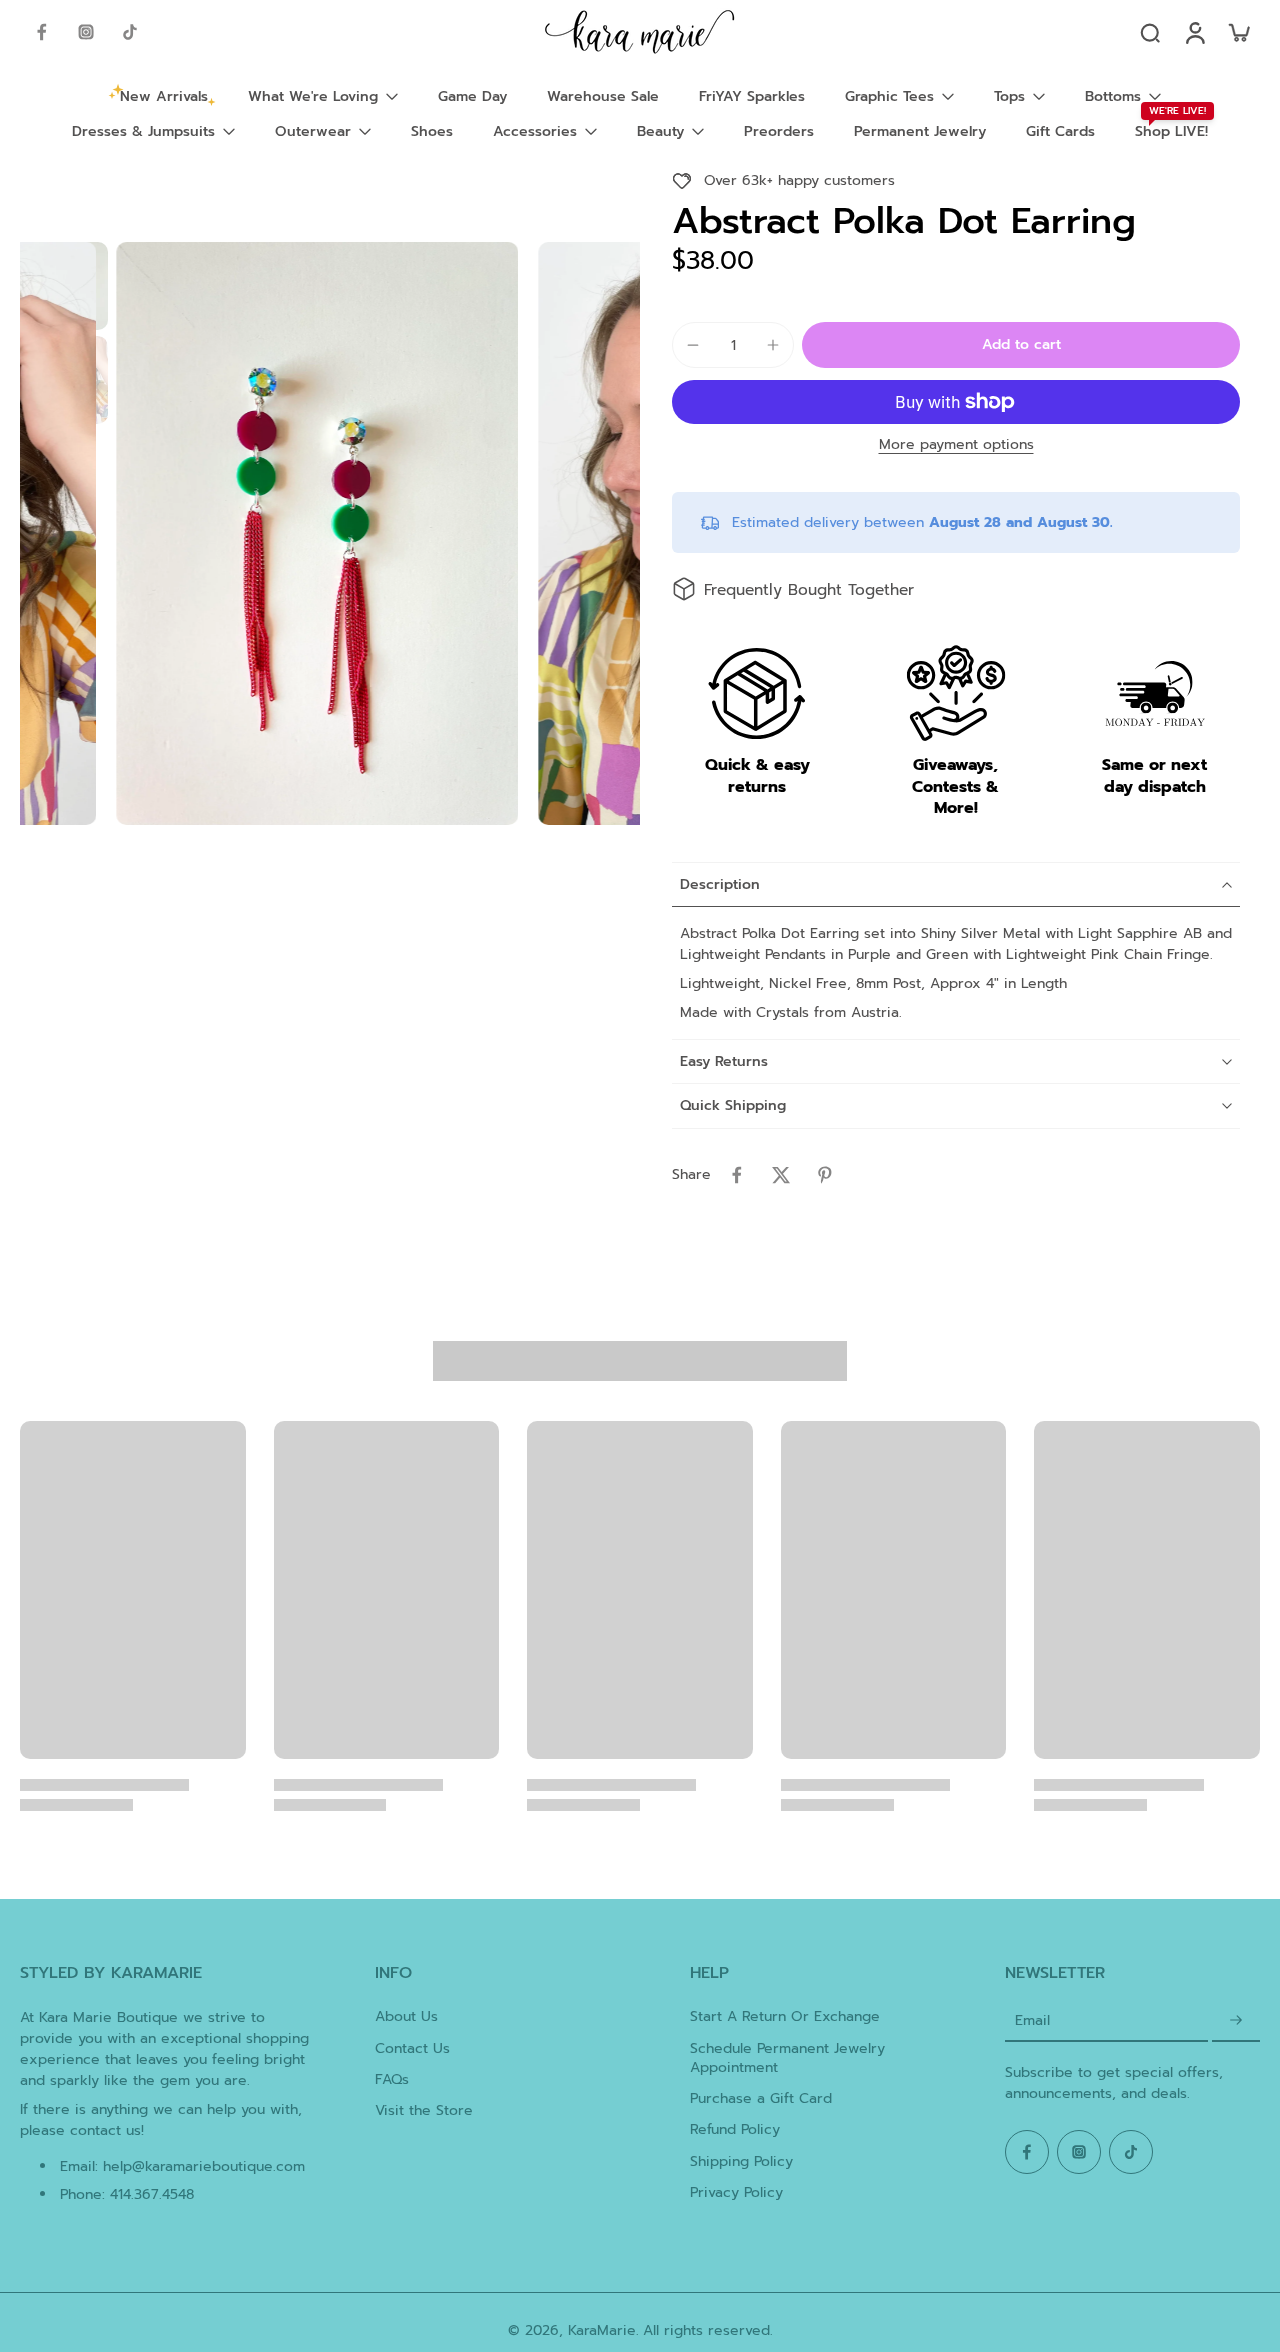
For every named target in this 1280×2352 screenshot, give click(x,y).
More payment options (956, 446)
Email (1032, 2020)
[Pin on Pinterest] (825, 1175)
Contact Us (412, 2048)
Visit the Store (424, 2110)
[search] (1150, 32)
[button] (1021, 345)
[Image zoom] (317, 533)
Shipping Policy (741, 2161)
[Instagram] (86, 32)
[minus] (693, 345)
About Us (406, 2016)
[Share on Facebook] (737, 1175)
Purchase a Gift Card (761, 2098)
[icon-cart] (1238, 32)
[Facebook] (42, 32)
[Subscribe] (1236, 2020)
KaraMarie (602, 2330)
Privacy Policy (736, 2192)
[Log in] (1194, 32)
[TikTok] (130, 32)
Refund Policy (735, 2129)
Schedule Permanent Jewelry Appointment (787, 2058)
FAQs (392, 2079)
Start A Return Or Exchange (785, 2016)
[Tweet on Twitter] (781, 1175)
